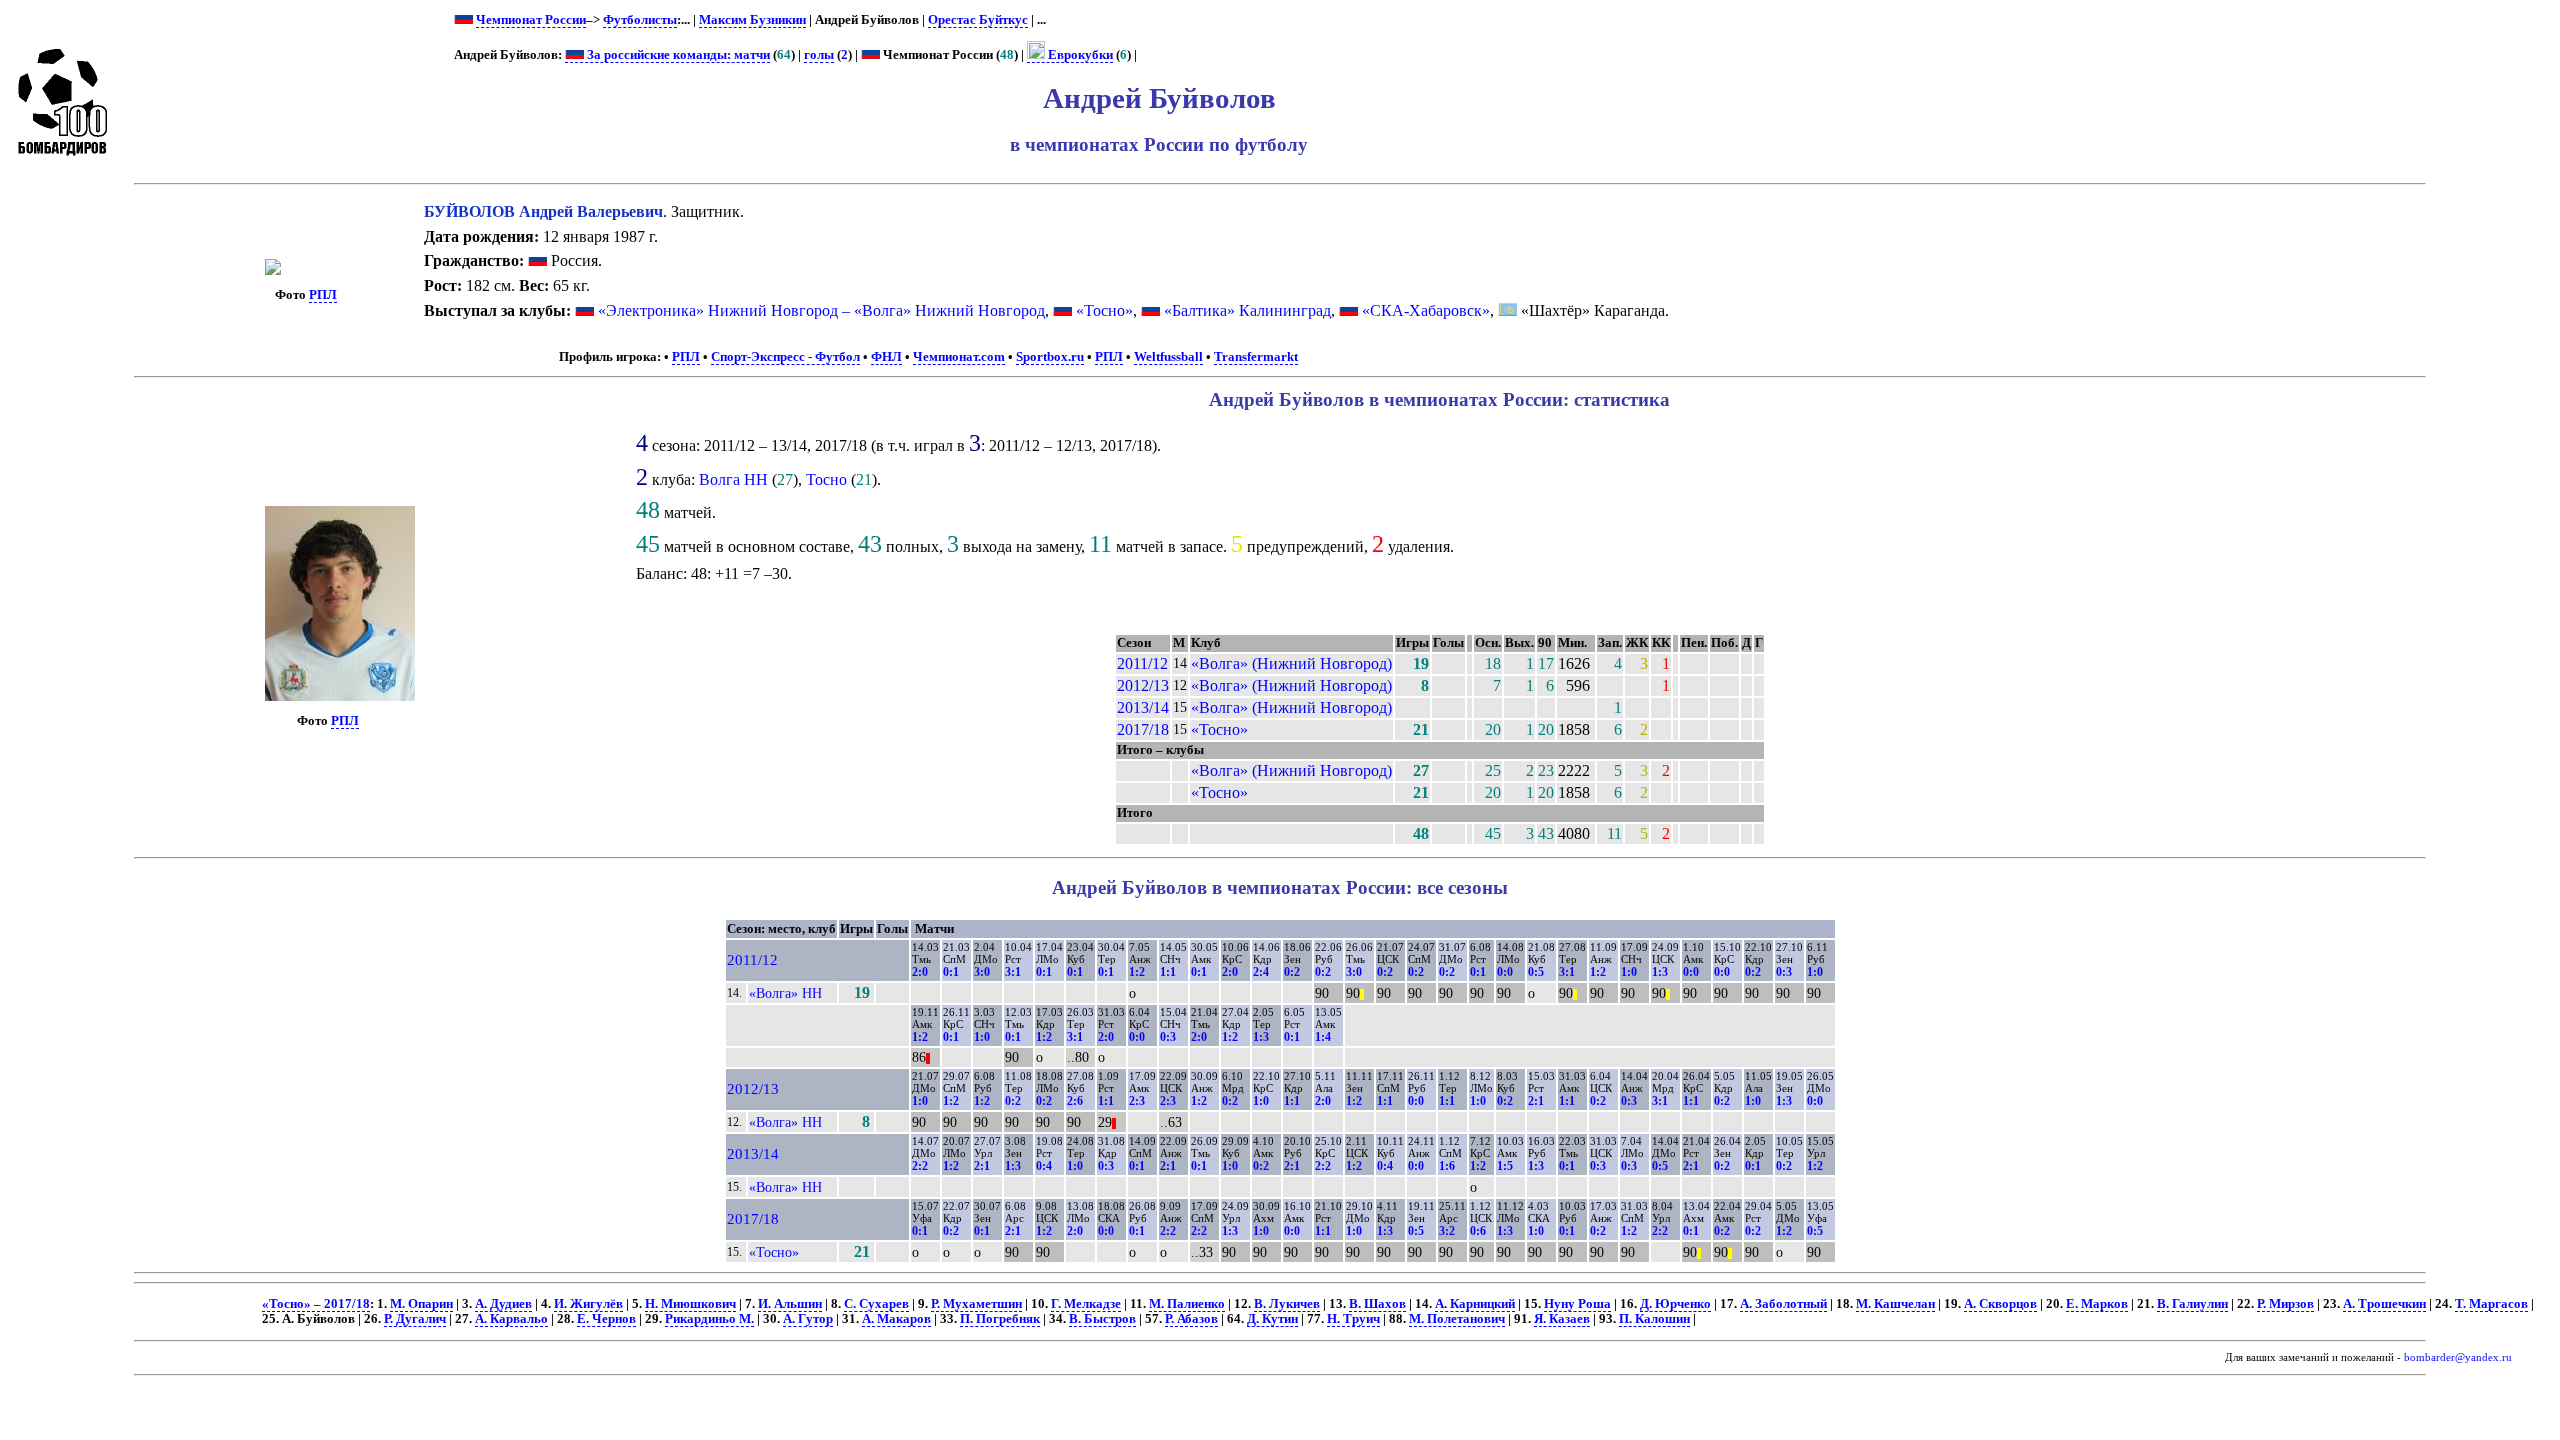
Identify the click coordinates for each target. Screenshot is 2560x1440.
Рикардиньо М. (709, 1319)
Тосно (826, 479)
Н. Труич (1353, 1319)
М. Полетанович (1457, 1319)
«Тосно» (1104, 310)
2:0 (920, 972)
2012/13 (1143, 685)
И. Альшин (790, 1304)
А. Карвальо (511, 1319)
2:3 (1137, 1101)
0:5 (1536, 972)
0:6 (1478, 1231)
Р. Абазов (1191, 1319)
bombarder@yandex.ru (2458, 1357)
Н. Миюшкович (690, 1304)
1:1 (1168, 972)
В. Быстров (1102, 1319)
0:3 (1784, 972)
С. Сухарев (876, 1304)
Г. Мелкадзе (1086, 1304)
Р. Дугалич (415, 1319)
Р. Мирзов (2285, 1304)
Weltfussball (1168, 357)
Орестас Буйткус (978, 20)
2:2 (920, 1166)
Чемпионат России (531, 20)
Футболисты (640, 20)
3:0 (982, 972)
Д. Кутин (1272, 1319)
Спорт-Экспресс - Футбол (785, 357)
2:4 (1261, 972)
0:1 (951, 972)
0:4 (1044, 1166)
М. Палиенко (1187, 1304)
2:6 (1075, 1101)
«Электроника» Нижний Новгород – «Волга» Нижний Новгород (821, 310)
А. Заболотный (1783, 1304)
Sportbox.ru (1050, 357)
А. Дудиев (503, 1304)
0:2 (1292, 972)
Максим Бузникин (752, 20)
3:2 (1447, 1231)
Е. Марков (2097, 1304)
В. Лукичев (1287, 1304)
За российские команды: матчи (677, 55)
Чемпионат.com (959, 357)
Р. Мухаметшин (976, 1304)
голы (819, 55)
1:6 (1447, 1166)
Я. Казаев (1562, 1319)
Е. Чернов (606, 1319)
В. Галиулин (2192, 1304)
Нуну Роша (1577, 1304)
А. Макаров (896, 1319)
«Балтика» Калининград (1247, 310)
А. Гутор (808, 1319)
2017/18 (1143, 729)
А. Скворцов (2000, 1304)
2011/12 (1142, 663)
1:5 (1505, 1166)
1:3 (1660, 972)
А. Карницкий (1475, 1304)
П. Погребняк (1000, 1319)
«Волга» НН (785, 993)
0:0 (1505, 972)
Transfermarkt (1256, 357)
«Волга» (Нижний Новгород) (1291, 663)
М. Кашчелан (1895, 1304)
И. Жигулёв (588, 1304)
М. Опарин (421, 1304)
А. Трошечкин (2384, 1304)
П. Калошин (1654, 1319)
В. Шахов (1377, 1304)
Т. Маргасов (2491, 1304)
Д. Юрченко (1675, 1304)
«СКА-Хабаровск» (1426, 310)
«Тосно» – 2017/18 (316, 1304)
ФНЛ (886, 357)
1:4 (1323, 1037)
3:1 (1013, 972)
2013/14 (1143, 707)
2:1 (1536, 1101)
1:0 (1629, 972)
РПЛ (323, 295)
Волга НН (733, 479)
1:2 (1137, 972)
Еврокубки (1079, 55)
